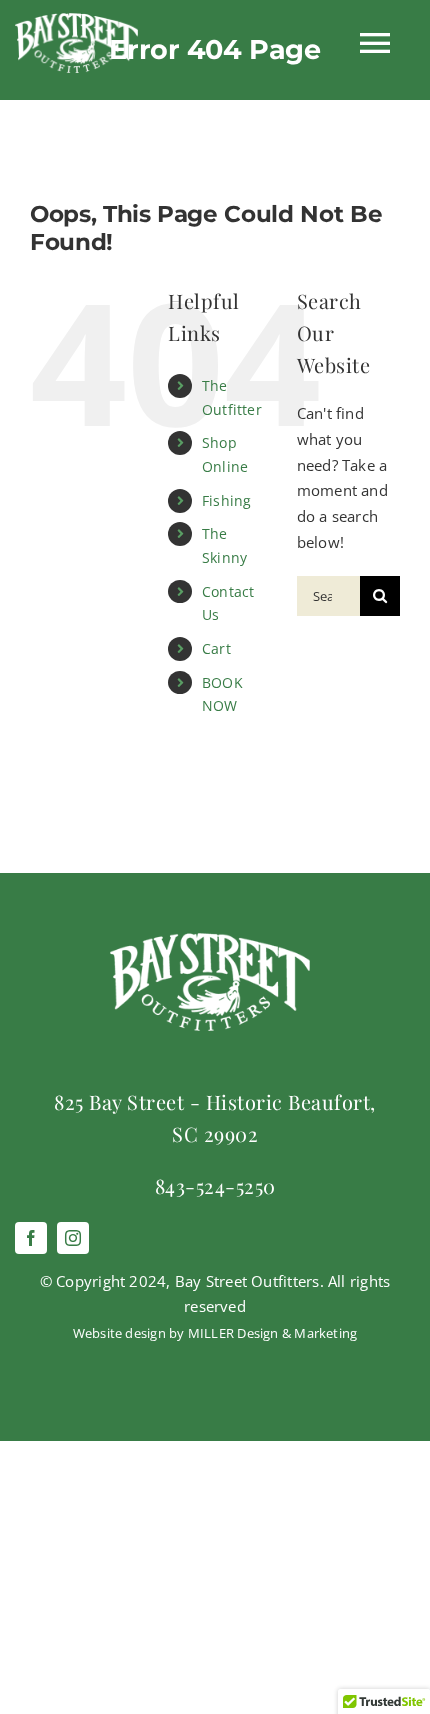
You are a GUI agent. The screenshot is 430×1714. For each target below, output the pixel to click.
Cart (216, 648)
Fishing (227, 500)
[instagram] (73, 1238)
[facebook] (31, 1238)
